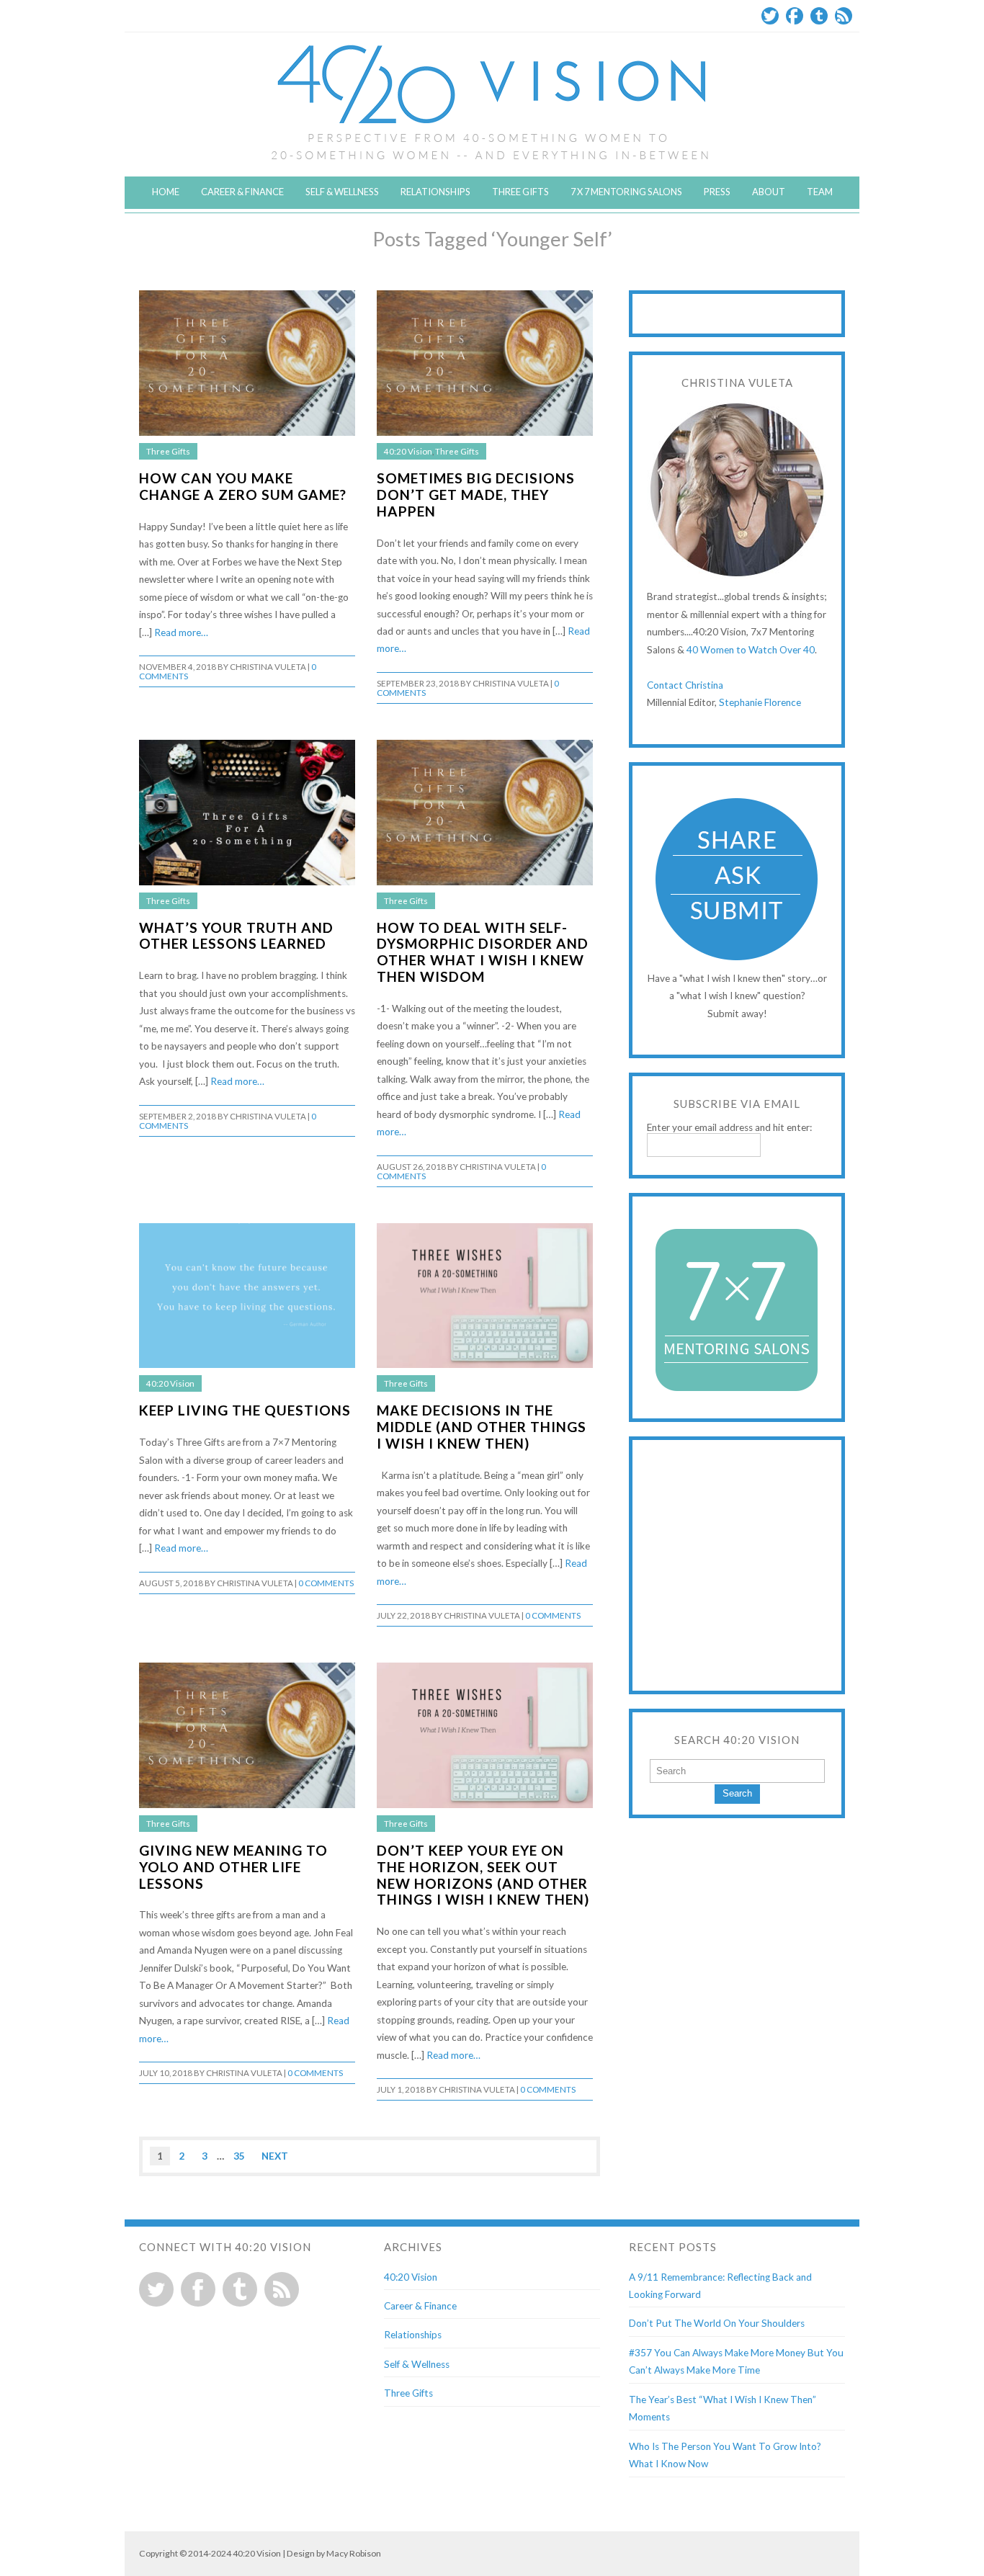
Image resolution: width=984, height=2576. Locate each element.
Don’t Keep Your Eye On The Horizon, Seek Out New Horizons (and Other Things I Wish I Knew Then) (483, 1875)
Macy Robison (354, 2553)
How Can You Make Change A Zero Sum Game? (243, 486)
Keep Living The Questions (245, 1410)
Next (275, 2156)
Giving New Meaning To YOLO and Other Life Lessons (233, 1867)
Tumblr (819, 16)
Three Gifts (520, 192)
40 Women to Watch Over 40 (751, 650)
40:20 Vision (408, 451)
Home (166, 192)
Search (737, 1793)
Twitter (770, 16)
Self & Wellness (342, 192)
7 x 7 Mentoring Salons (626, 192)
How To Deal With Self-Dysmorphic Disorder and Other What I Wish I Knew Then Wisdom (483, 952)
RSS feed (282, 2289)
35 (239, 2156)
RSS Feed (844, 16)
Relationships (435, 192)
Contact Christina (685, 685)
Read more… (181, 632)
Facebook (795, 16)
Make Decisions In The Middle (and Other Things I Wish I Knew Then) (482, 1427)
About (769, 192)
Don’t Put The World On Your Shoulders (717, 2323)
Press (717, 192)
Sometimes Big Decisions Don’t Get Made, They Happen (476, 495)
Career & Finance (242, 192)
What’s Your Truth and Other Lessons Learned (236, 936)
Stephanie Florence (760, 702)
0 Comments (326, 1583)
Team (820, 192)
